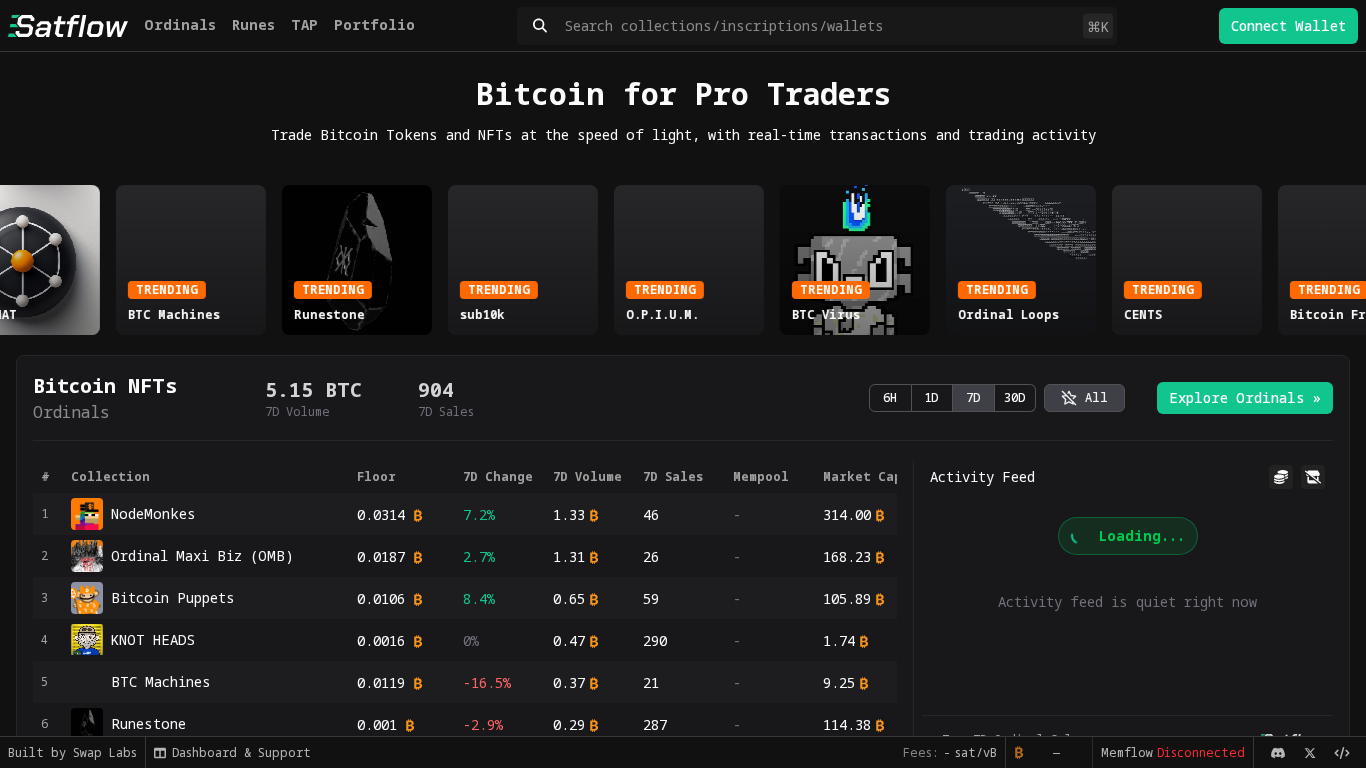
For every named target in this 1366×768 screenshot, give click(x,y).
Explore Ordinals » (1245, 397)
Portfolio (374, 24)
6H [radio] (890, 397)
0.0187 (381, 556)
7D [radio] (973, 397)
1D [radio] (931, 397)
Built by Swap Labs (72, 752)
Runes (253, 24)
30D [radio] (1015, 397)
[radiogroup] (952, 398)
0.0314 (381, 514)
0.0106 (381, 598)
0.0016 (381, 640)
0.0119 (381, 682)
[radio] (1084, 398)
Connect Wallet (1288, 25)
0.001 (377, 724)
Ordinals (180, 24)
